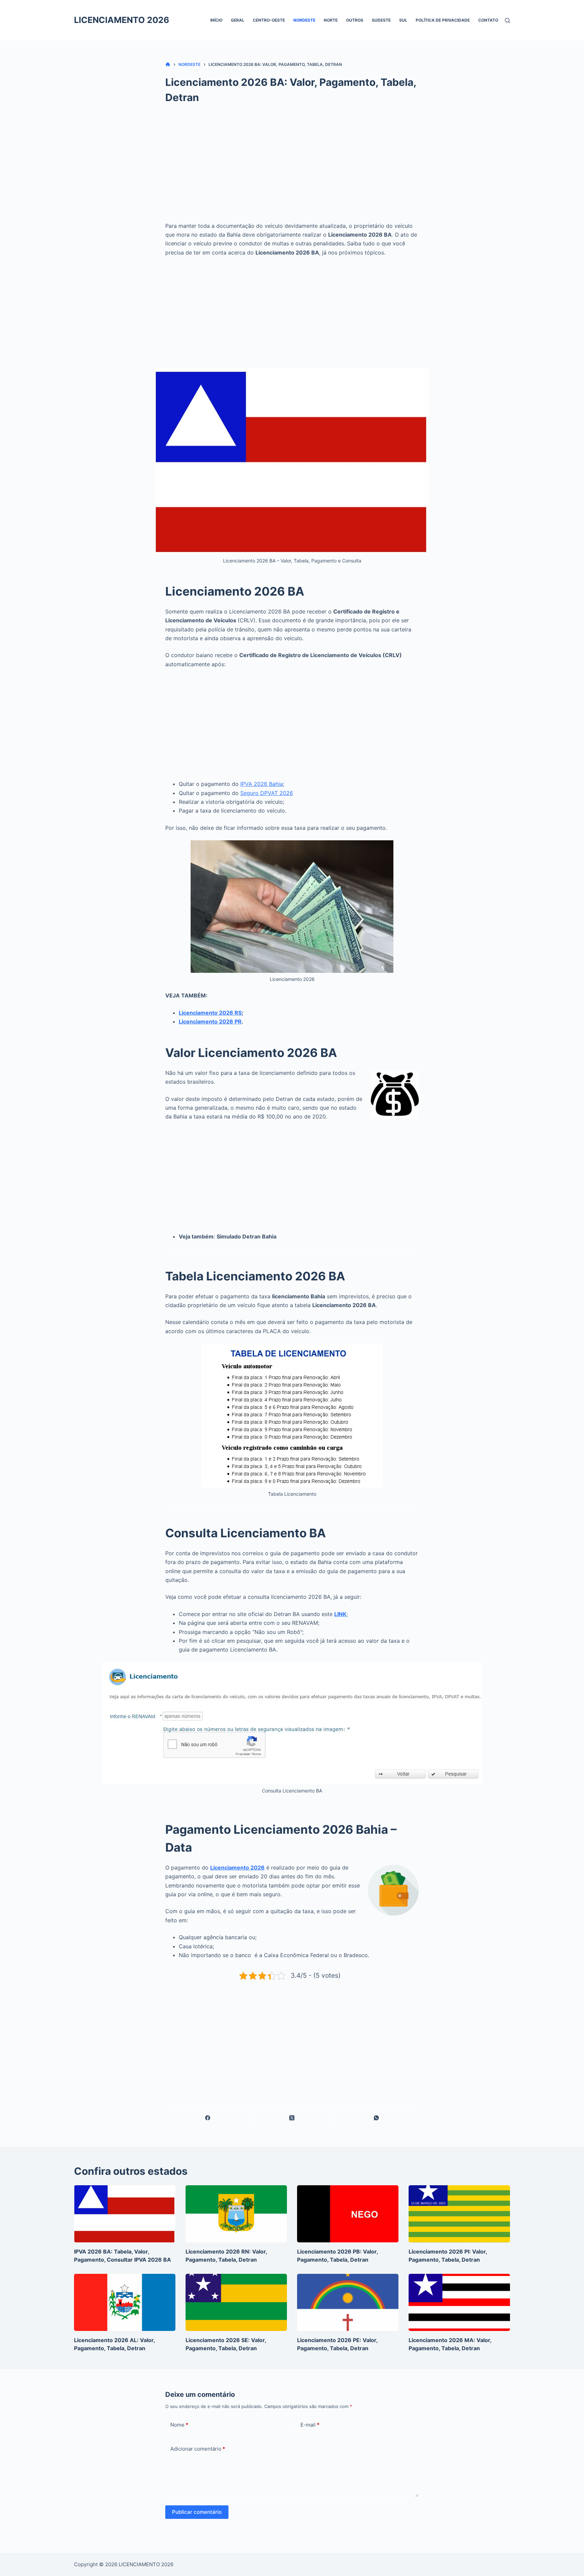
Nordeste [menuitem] (304, 20)
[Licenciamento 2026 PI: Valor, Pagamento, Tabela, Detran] (459, 2214)
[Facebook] (208, 2118)
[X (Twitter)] (292, 2118)
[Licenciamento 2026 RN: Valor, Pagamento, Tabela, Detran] (236, 2214)
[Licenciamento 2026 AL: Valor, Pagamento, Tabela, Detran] (125, 2302)
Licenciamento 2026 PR (210, 1021)
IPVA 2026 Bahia (262, 784)
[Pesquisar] (507, 20)
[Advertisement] (292, 166)
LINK (340, 1614)
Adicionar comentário (198, 2449)
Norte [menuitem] (331, 20)
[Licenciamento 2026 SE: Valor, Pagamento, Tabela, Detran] (236, 2302)
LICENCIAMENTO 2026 (122, 20)
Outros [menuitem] (355, 20)
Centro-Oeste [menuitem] (269, 20)
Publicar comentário (197, 2512)
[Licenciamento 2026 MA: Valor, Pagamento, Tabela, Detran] (459, 2302)
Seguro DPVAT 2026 (267, 793)
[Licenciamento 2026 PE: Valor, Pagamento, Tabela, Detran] (348, 2302)
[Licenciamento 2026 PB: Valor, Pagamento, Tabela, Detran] (348, 2214)
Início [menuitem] (216, 20)
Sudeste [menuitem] (381, 20)
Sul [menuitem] (403, 20)
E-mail (310, 2425)
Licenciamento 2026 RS (210, 1013)
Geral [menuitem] (238, 20)
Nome (179, 2425)
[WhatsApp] (376, 2118)
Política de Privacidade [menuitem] (443, 20)
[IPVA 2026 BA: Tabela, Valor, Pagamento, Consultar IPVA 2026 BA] (125, 2214)
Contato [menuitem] (488, 20)
